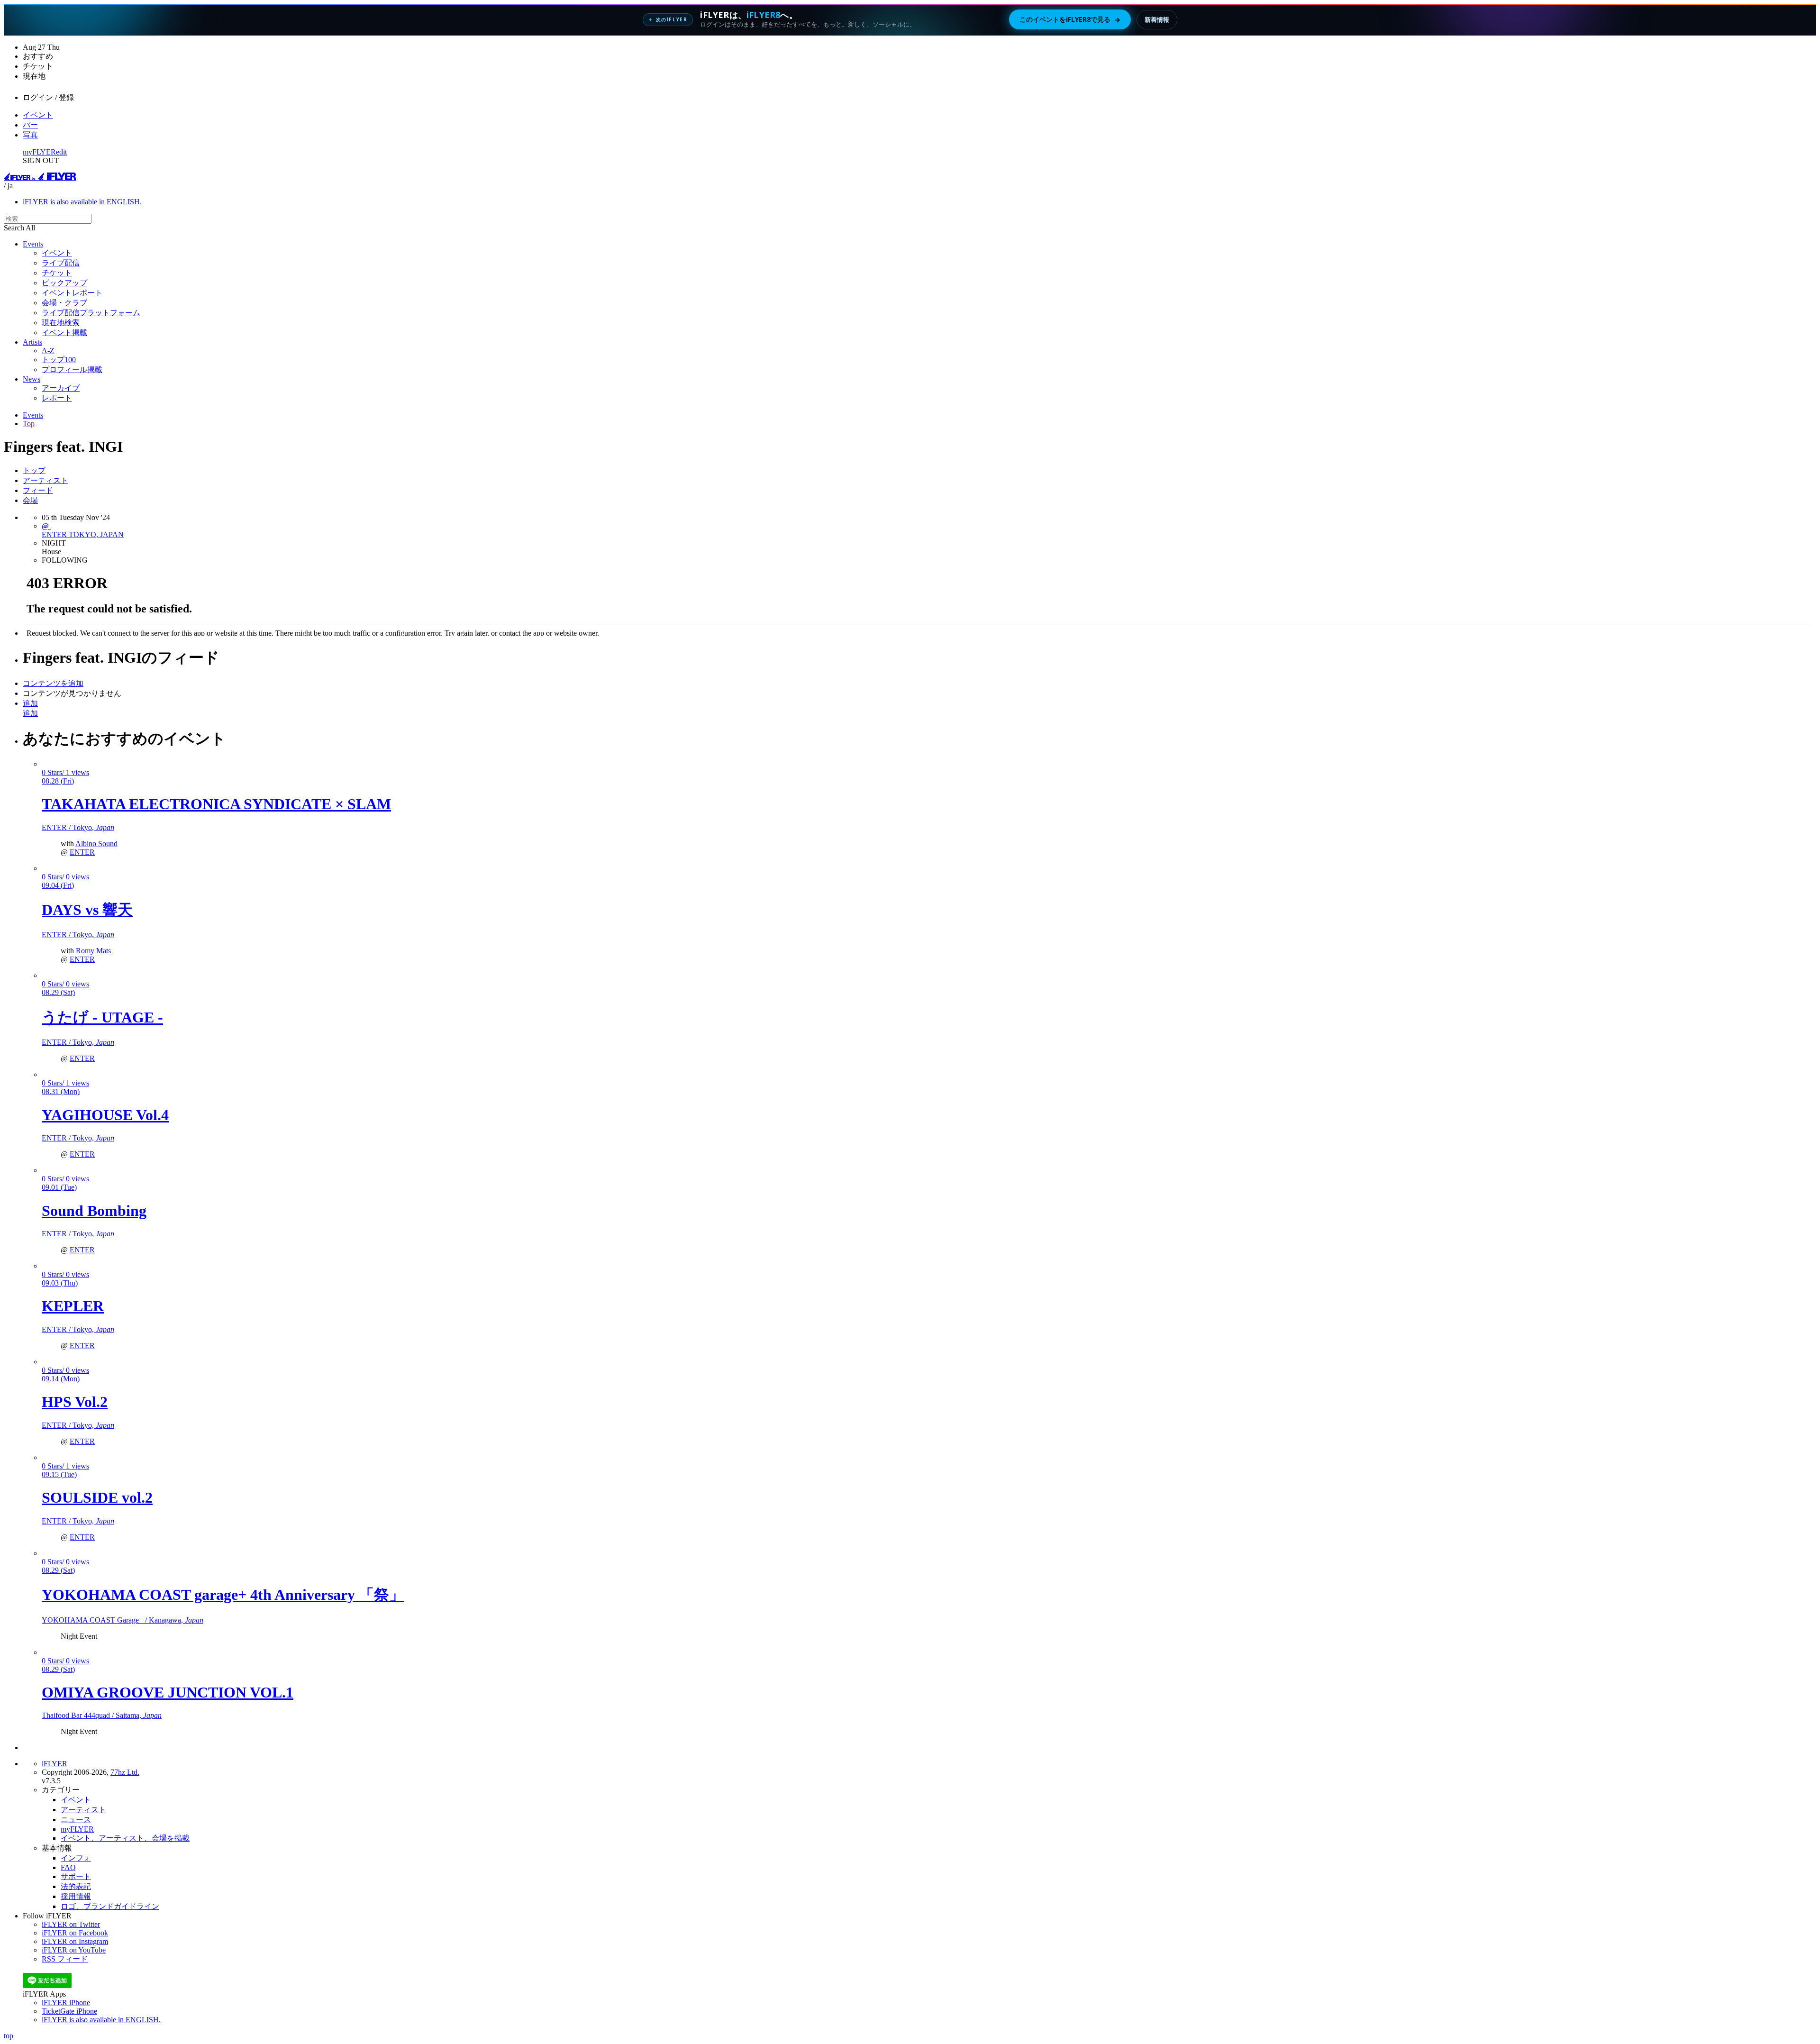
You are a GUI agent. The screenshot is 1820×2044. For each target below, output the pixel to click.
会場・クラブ (64, 303)
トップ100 (59, 360)
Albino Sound (96, 844)
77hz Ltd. (125, 1772)
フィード (38, 490)
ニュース (76, 1820)
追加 (30, 703)
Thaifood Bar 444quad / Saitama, (102, 1715)
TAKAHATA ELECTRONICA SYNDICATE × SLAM (216, 804)
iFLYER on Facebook (75, 1933)
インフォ (76, 1858)
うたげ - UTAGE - (102, 1017)
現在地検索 (61, 323)
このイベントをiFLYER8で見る (1070, 19)
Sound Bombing (94, 1211)
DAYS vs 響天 (87, 910)
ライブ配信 (61, 263)
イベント (38, 115)
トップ (34, 470)
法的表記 (76, 1886)
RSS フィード (65, 1959)
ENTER (82, 852)
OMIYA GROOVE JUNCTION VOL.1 (168, 1692)
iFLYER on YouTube (74, 1950)
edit (61, 152)
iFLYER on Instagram (75, 1941)
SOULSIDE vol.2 (97, 1497)
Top (29, 424)
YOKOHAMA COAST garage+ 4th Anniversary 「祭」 (223, 1595)
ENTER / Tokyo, (78, 827)
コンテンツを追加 (53, 683)
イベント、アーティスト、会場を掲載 (125, 1838)
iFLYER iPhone (66, 2003)
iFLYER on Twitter (71, 1924)
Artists (32, 342)
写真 (30, 135)
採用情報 (76, 1896)
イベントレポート (72, 293)
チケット (57, 273)
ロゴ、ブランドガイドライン (110, 1906)
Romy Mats (93, 951)
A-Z (48, 351)
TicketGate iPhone (69, 2011)
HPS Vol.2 (75, 1402)
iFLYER (55, 1764)
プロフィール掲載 (72, 370)
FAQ (68, 1867)
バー (30, 125)
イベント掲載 (64, 333)
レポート (57, 398)
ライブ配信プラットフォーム (91, 313)
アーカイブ (61, 388)
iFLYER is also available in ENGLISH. (82, 202)
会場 (30, 500)
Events (33, 244)
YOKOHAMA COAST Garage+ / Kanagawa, (123, 1620)
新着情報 (1157, 19)
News (32, 379)
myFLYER (39, 152)
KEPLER (73, 1306)
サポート (76, 1876)
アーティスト (45, 480)
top (9, 2036)
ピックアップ (64, 283)
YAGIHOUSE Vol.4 (105, 1115)
